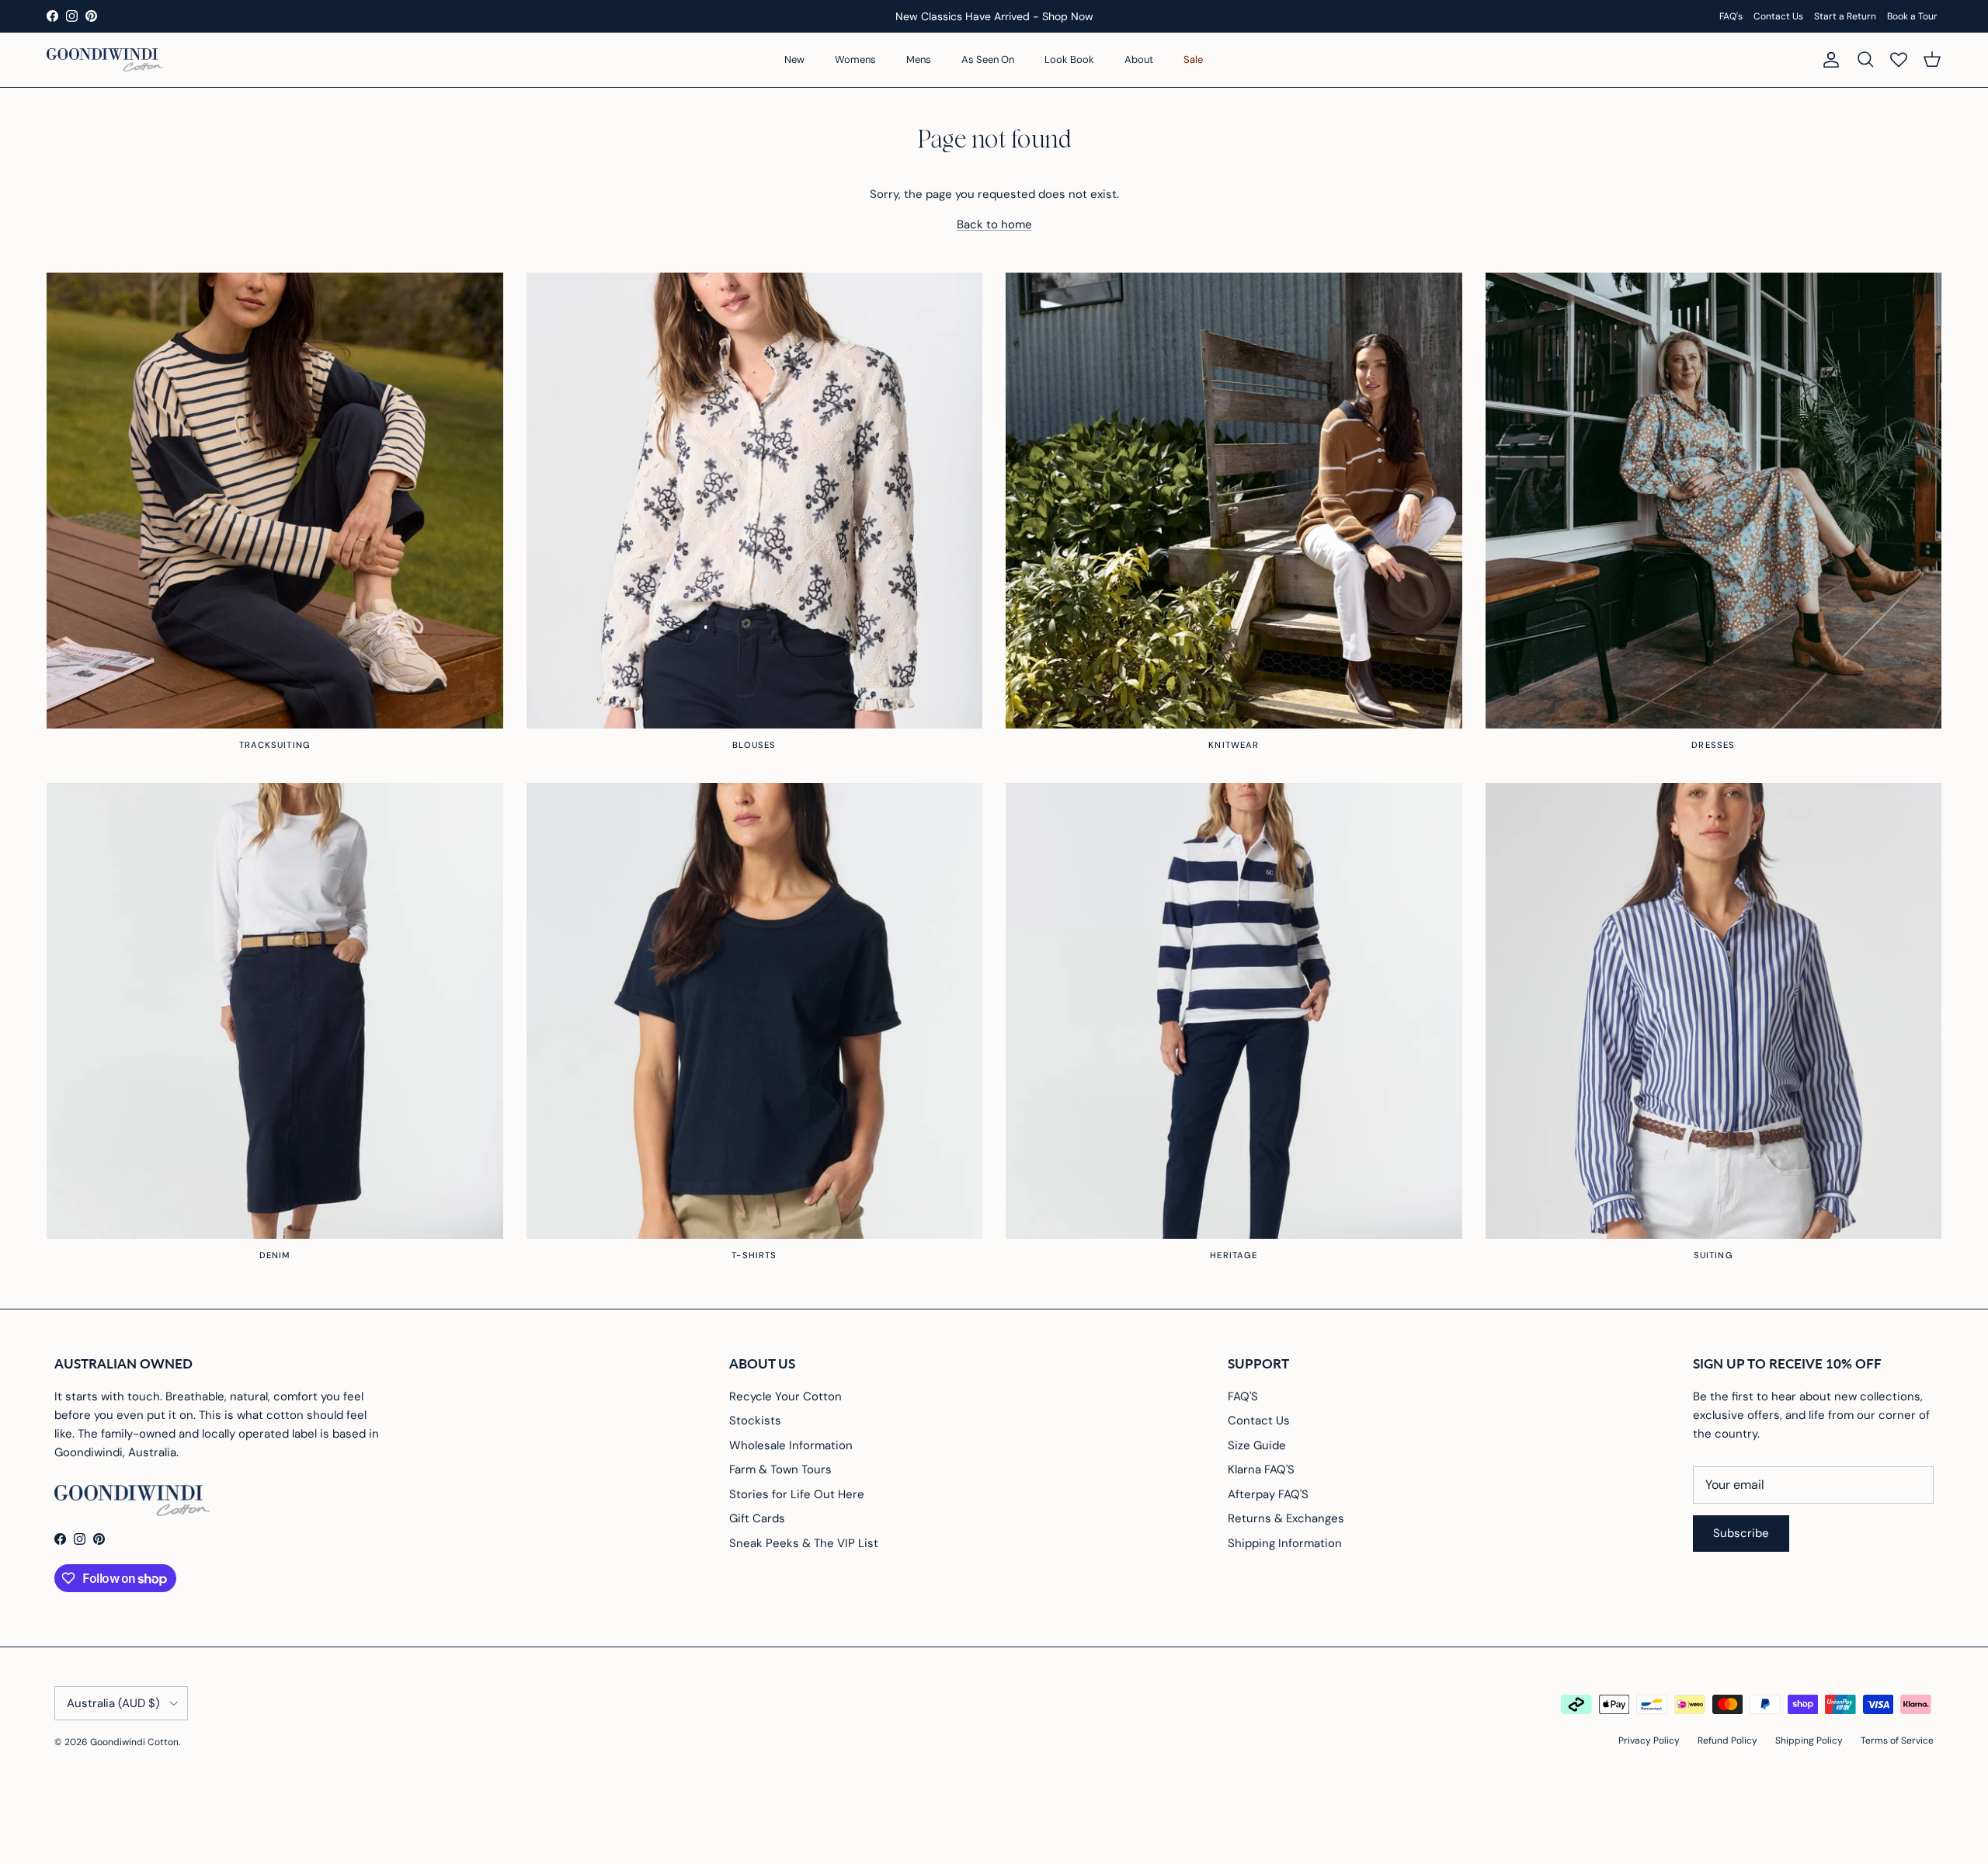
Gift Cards (757, 1518)
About (1139, 59)
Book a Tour (1912, 16)
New (794, 59)
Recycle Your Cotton (785, 1396)
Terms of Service (1897, 1741)
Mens (919, 59)
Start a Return (1845, 16)
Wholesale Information (791, 1445)
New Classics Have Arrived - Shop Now (994, 16)
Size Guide (1257, 1445)
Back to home (994, 224)
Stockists (755, 1421)
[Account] (1828, 60)
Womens (855, 59)
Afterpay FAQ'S (1268, 1494)
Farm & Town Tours (780, 1469)
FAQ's (1731, 16)
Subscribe (1741, 1533)
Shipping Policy (1809, 1741)
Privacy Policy (1649, 1741)
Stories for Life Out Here (797, 1494)
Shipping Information (1285, 1543)
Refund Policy (1727, 1741)
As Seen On (988, 59)
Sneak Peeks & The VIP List (804, 1543)
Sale (1193, 59)
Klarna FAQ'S (1261, 1469)
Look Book (1069, 59)
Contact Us (1778, 16)
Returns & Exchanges (1286, 1518)
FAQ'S (1243, 1396)
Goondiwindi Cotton (134, 1742)
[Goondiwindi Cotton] (105, 60)
